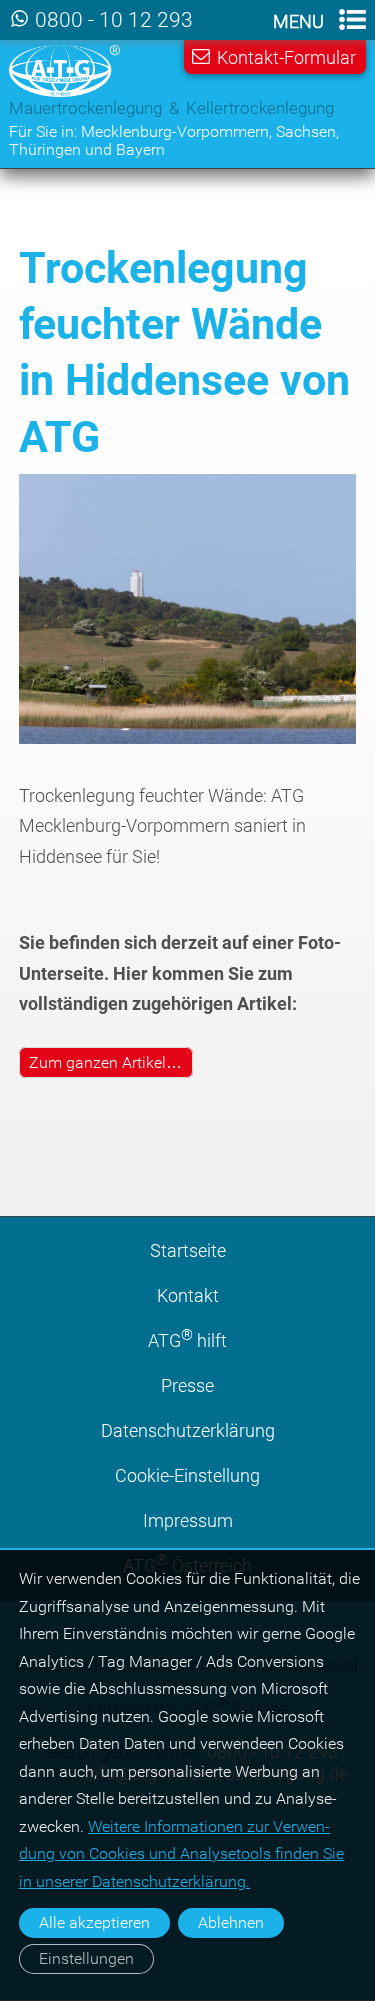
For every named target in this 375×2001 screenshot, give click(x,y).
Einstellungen (86, 1958)
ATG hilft (187, 1338)
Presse (187, 1385)
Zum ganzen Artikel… (105, 1062)
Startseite (188, 1250)
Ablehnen (231, 1922)
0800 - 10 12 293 (114, 20)
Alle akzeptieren (94, 1922)
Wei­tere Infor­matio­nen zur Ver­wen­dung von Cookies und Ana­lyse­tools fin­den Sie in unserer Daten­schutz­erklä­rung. (181, 1853)
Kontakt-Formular (286, 57)
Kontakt (188, 1295)
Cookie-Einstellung (187, 1475)
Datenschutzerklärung (188, 1430)
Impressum (188, 1520)
